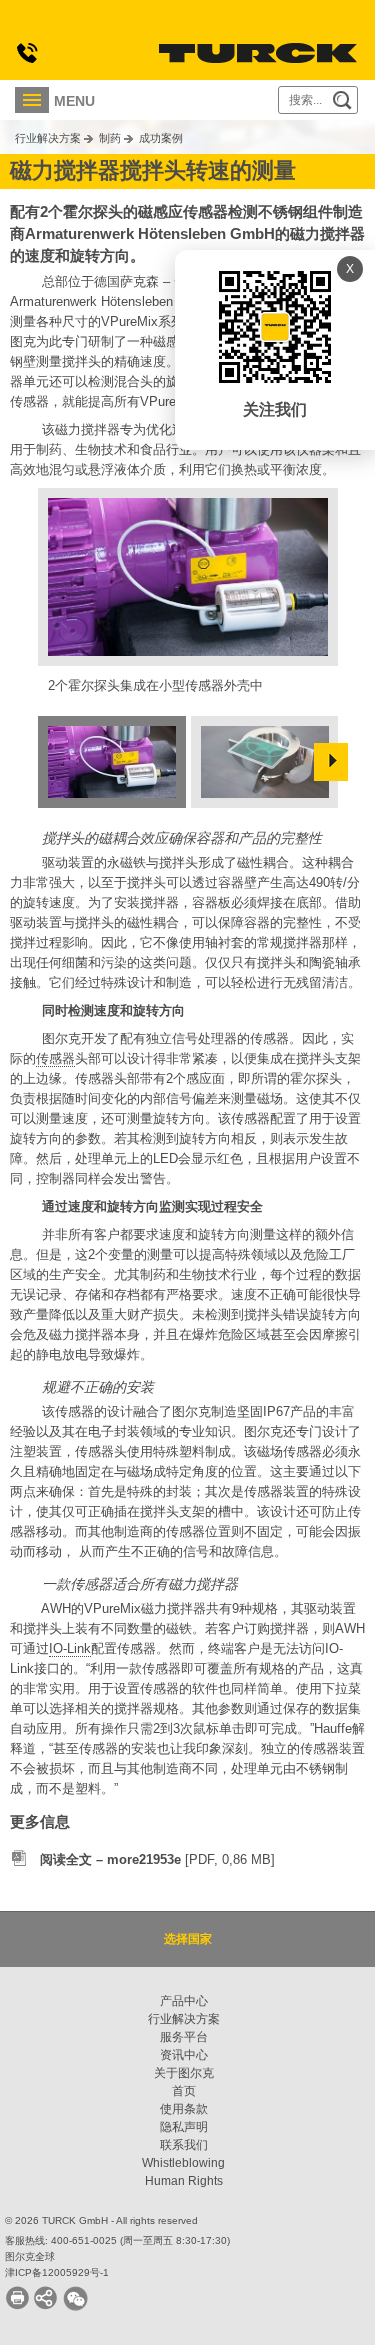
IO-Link (70, 1648)
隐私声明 (184, 2127)
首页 (184, 2091)
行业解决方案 (48, 138)
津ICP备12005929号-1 (57, 2272)
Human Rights (184, 2181)
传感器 (55, 1058)
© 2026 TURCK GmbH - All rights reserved (101, 2220)
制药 (110, 138)
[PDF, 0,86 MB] (157, 1859)
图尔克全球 (30, 2256)
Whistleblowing (183, 2163)
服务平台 (184, 2037)
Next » (331, 762)
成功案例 (161, 138)
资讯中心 (184, 2055)
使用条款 (184, 2109)
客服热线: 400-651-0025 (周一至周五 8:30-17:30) (117, 2240)
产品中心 (184, 2001)
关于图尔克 (184, 2073)
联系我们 (184, 2145)
